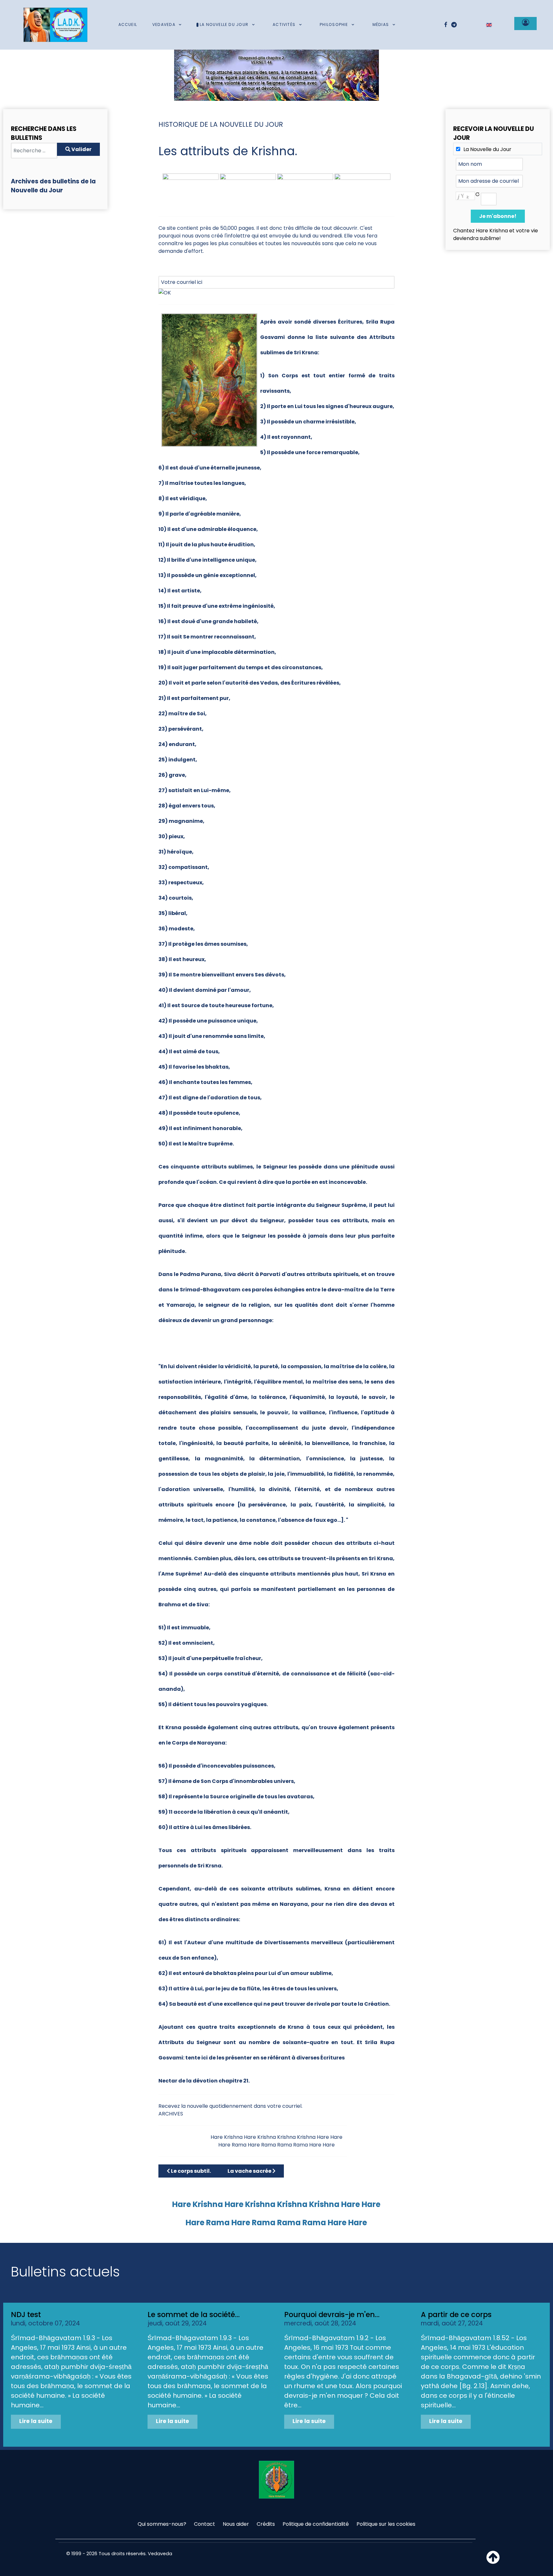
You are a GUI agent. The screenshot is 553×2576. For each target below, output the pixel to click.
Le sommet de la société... (194, 2315)
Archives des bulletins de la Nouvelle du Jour (53, 186)
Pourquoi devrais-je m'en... (332, 2315)
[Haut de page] (493, 2561)
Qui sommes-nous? (162, 2524)
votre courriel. (285, 2106)
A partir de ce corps (456, 2315)
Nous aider (236, 2524)
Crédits (266, 2524)
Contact (204, 2524)
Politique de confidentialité (316, 2524)
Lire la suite (36, 2421)
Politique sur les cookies (386, 2524)
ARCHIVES (171, 2114)
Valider (81, 149)
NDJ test (26, 2315)
